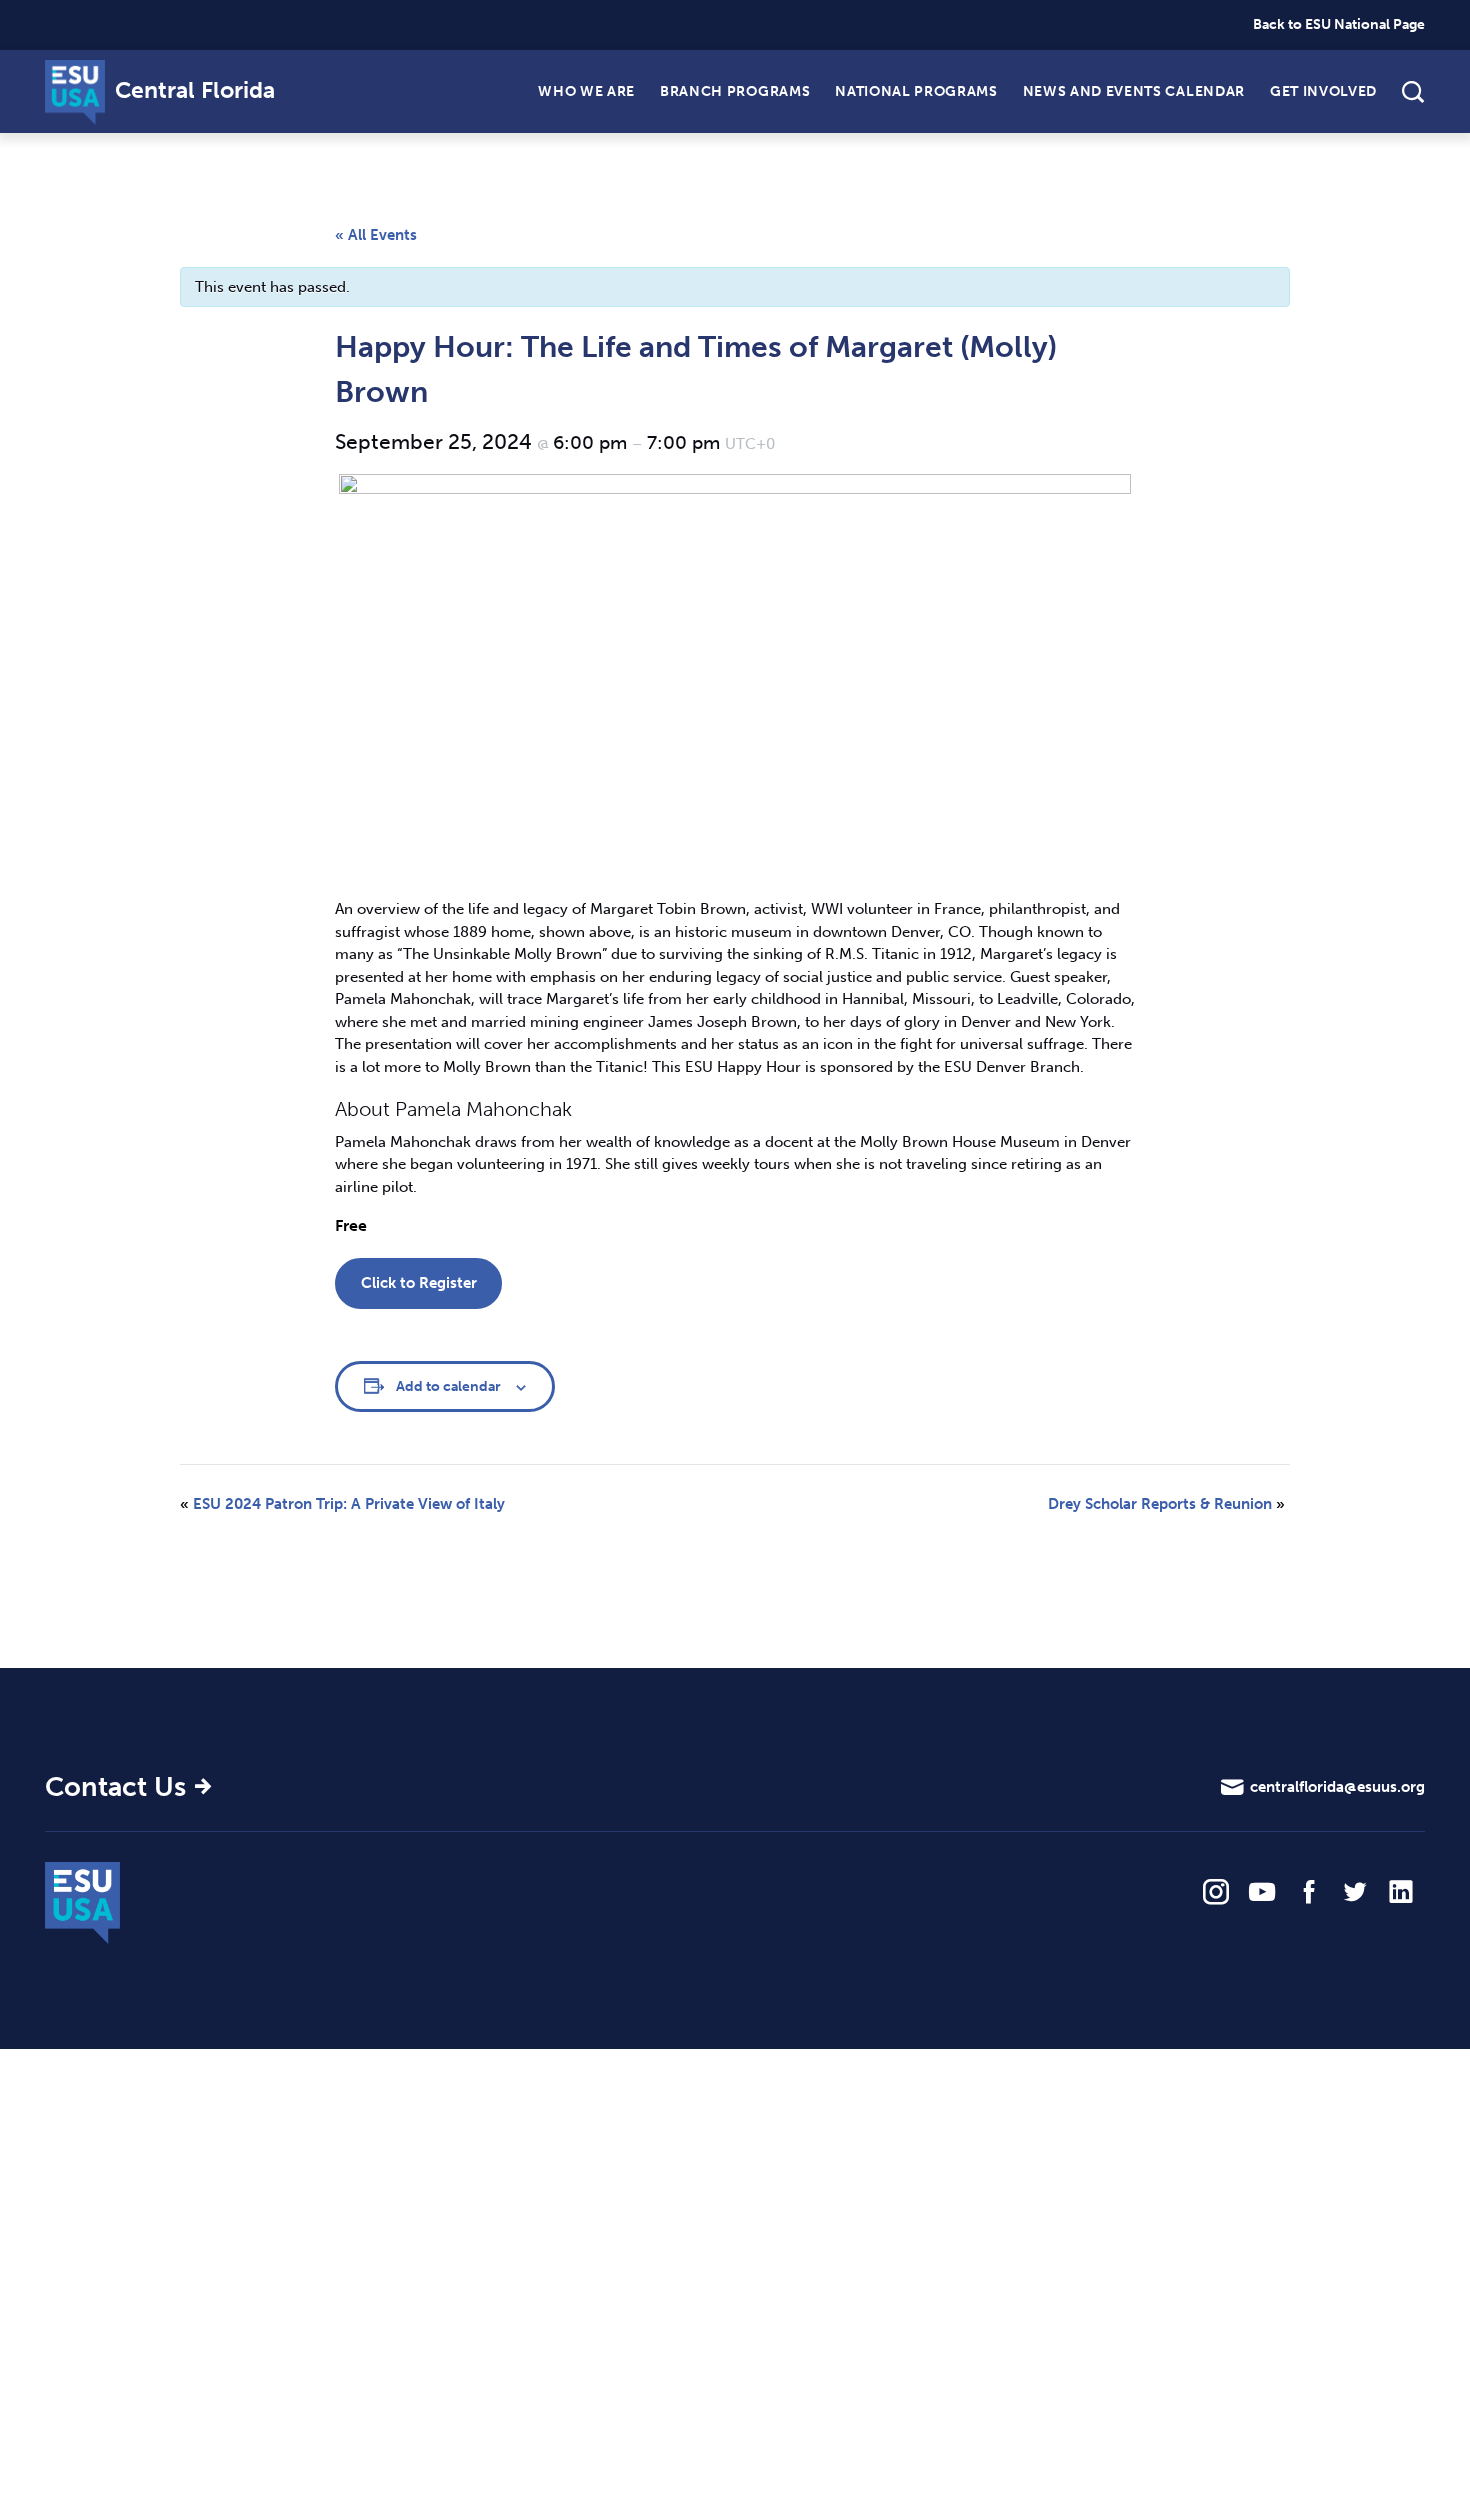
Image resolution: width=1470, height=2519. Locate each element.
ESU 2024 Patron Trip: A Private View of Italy (342, 1504)
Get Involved (1323, 90)
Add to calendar (448, 1386)
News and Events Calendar (1134, 90)
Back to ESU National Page (1339, 24)
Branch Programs (735, 90)
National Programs (916, 90)
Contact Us (115, 1787)
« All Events (376, 235)
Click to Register (419, 1283)
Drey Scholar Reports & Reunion (1166, 1504)
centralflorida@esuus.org (1337, 1787)
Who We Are (586, 90)
